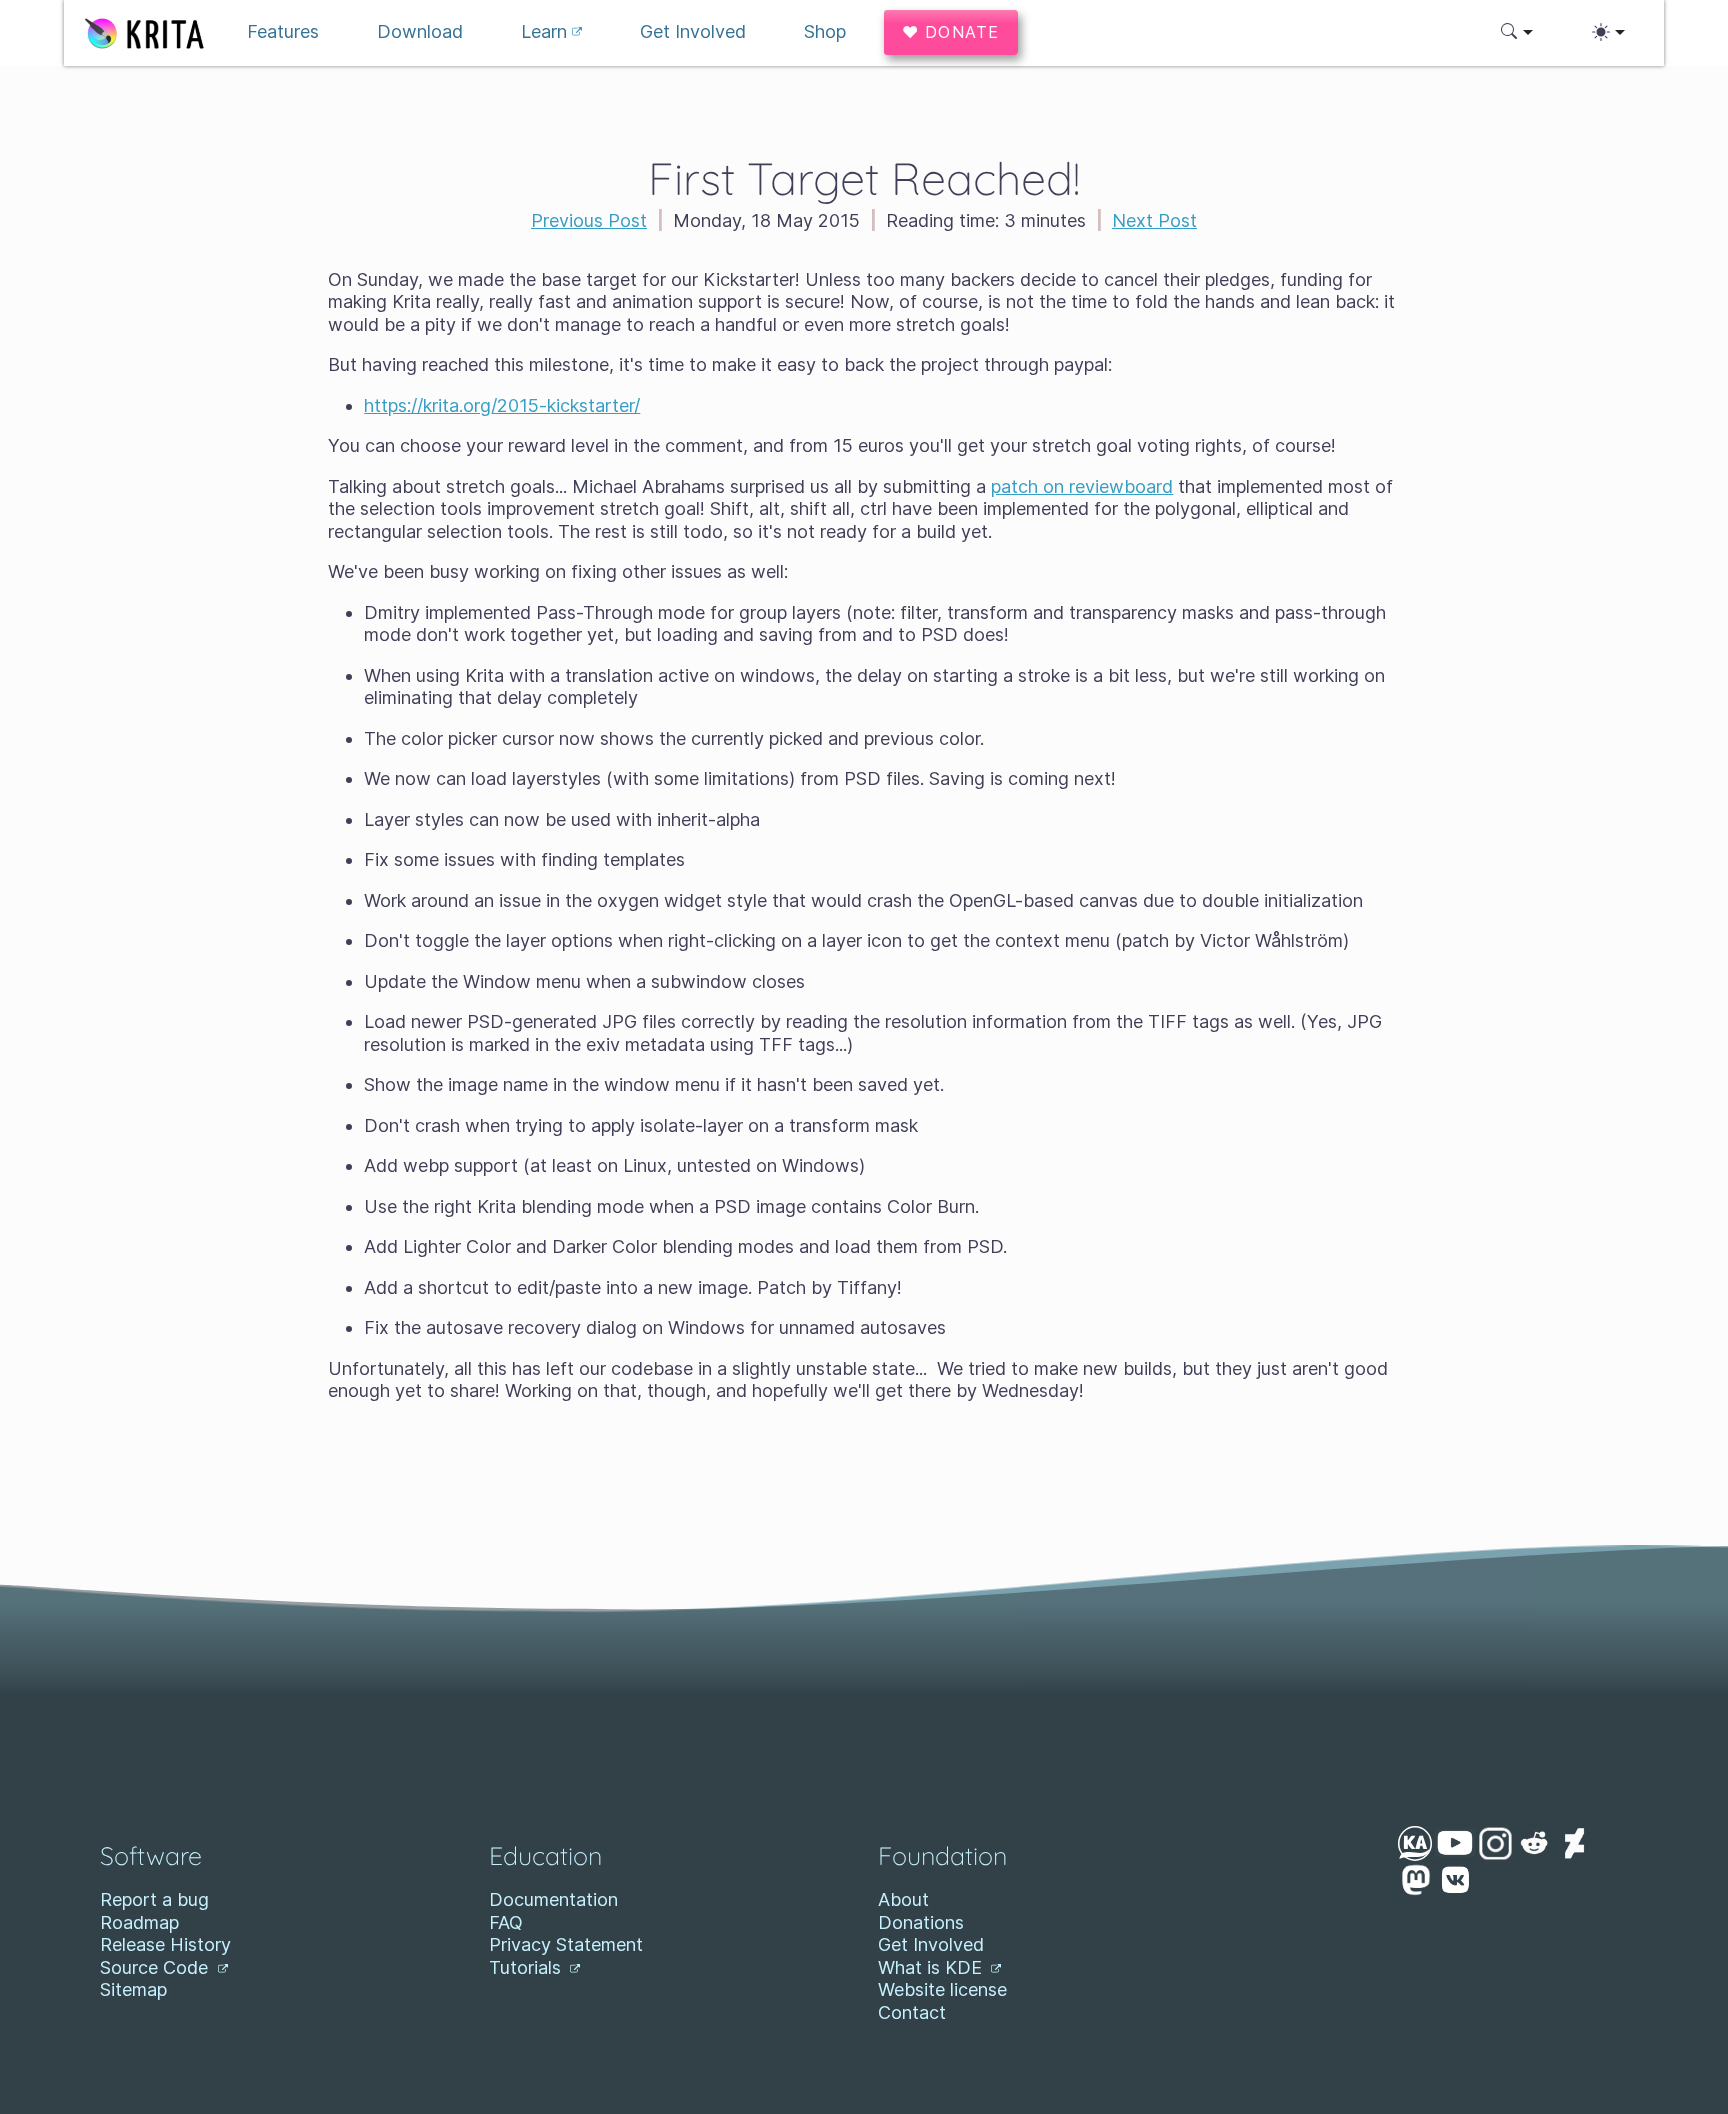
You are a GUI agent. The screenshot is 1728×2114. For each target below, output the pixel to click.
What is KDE (932, 1967)
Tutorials (527, 1967)
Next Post (1154, 220)
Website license (942, 1989)
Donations (921, 1922)
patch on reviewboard (1082, 486)
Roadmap (139, 1922)
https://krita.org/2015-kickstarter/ (502, 405)
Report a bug (154, 1899)
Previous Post (589, 220)
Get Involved (931, 1944)
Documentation (553, 1899)
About (903, 1899)
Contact (912, 2012)
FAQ (506, 1922)
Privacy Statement (566, 1944)
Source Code (156, 1967)
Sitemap (133, 1989)
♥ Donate (951, 32)
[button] (1517, 32)
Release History (165, 1944)
